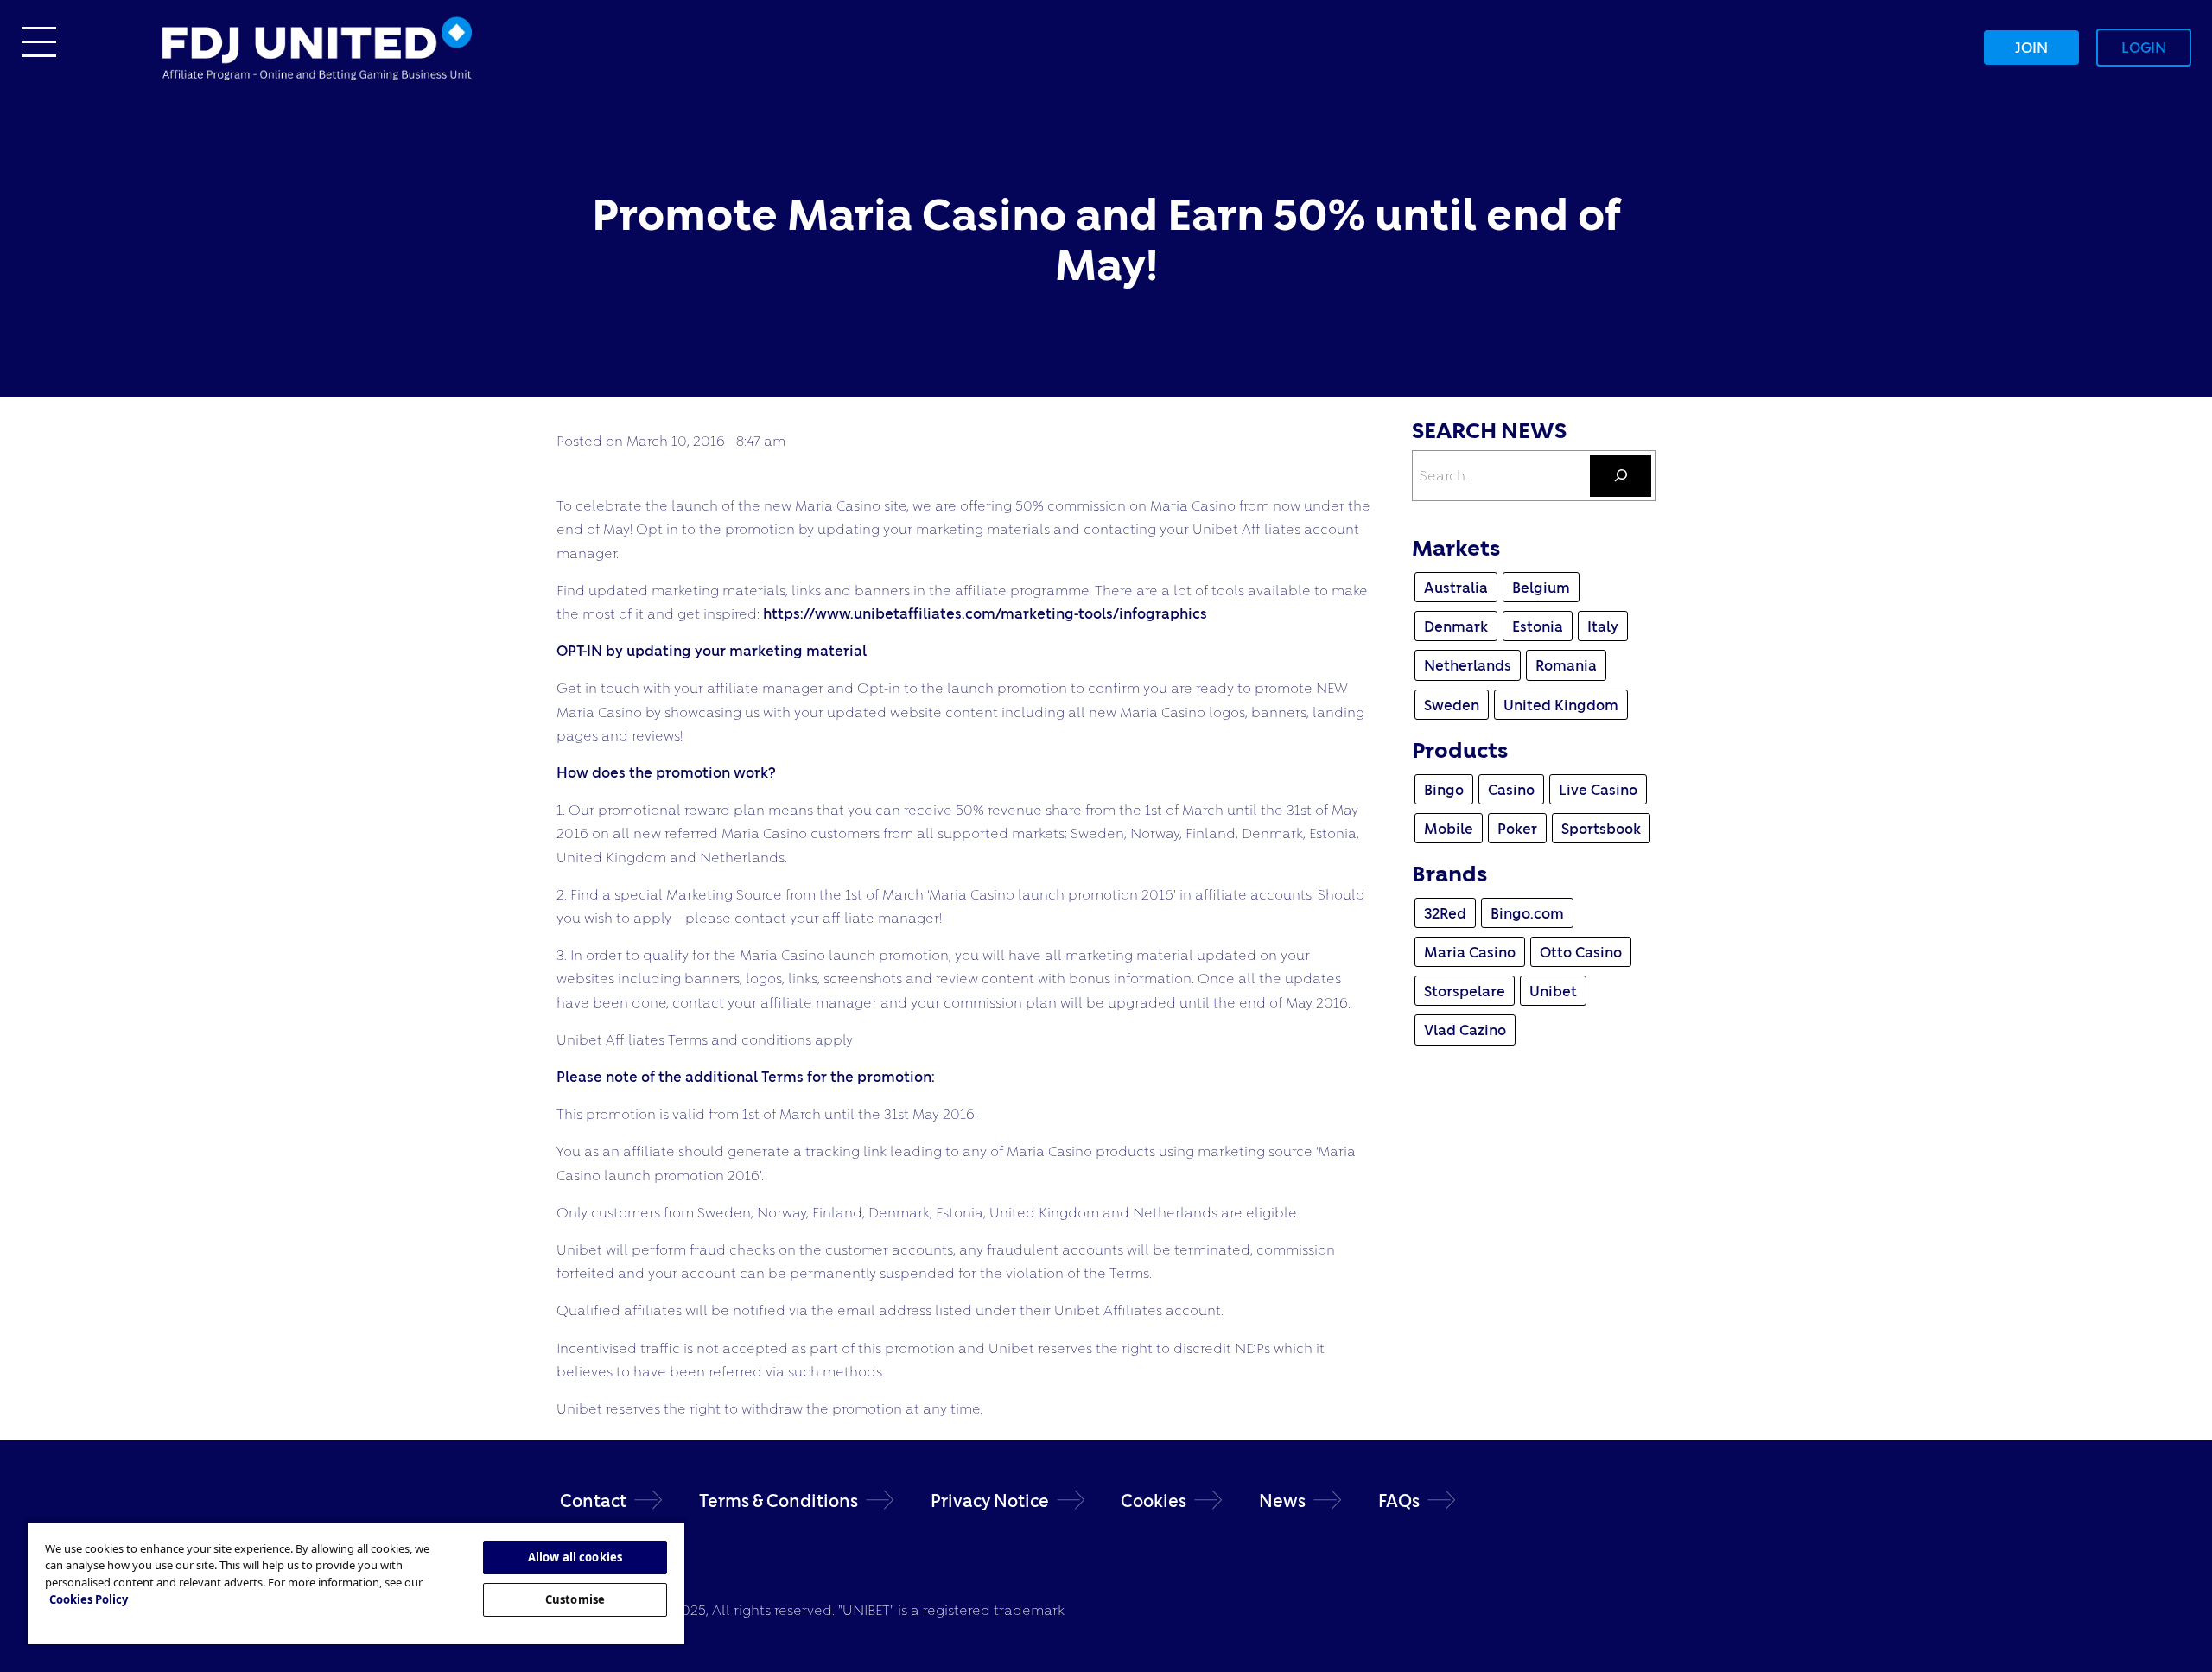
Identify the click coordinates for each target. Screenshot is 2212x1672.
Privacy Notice (990, 1500)
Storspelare (1465, 991)
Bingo (1444, 789)
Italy (1603, 626)
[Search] (1621, 476)
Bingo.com (1527, 913)
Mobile (1449, 828)
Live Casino (1598, 789)
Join (2031, 47)
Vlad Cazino (1465, 1030)
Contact (593, 1500)
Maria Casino (1470, 952)
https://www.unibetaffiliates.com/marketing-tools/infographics (985, 613)
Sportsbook (1601, 828)
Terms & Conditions (779, 1500)
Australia (1456, 587)
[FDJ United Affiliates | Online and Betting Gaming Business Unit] (316, 45)
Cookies (1154, 1500)
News (1282, 1500)
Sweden (1452, 705)
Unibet (1553, 991)
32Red (1445, 913)
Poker (1517, 828)
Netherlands (1468, 665)
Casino (1511, 789)
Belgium (1541, 587)
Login (2144, 47)
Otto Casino (1581, 952)
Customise (575, 1599)
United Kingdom (1561, 705)
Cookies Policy (89, 1599)
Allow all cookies (575, 1557)
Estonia (1538, 626)
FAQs (1399, 1500)
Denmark (1456, 626)
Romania (1566, 665)
